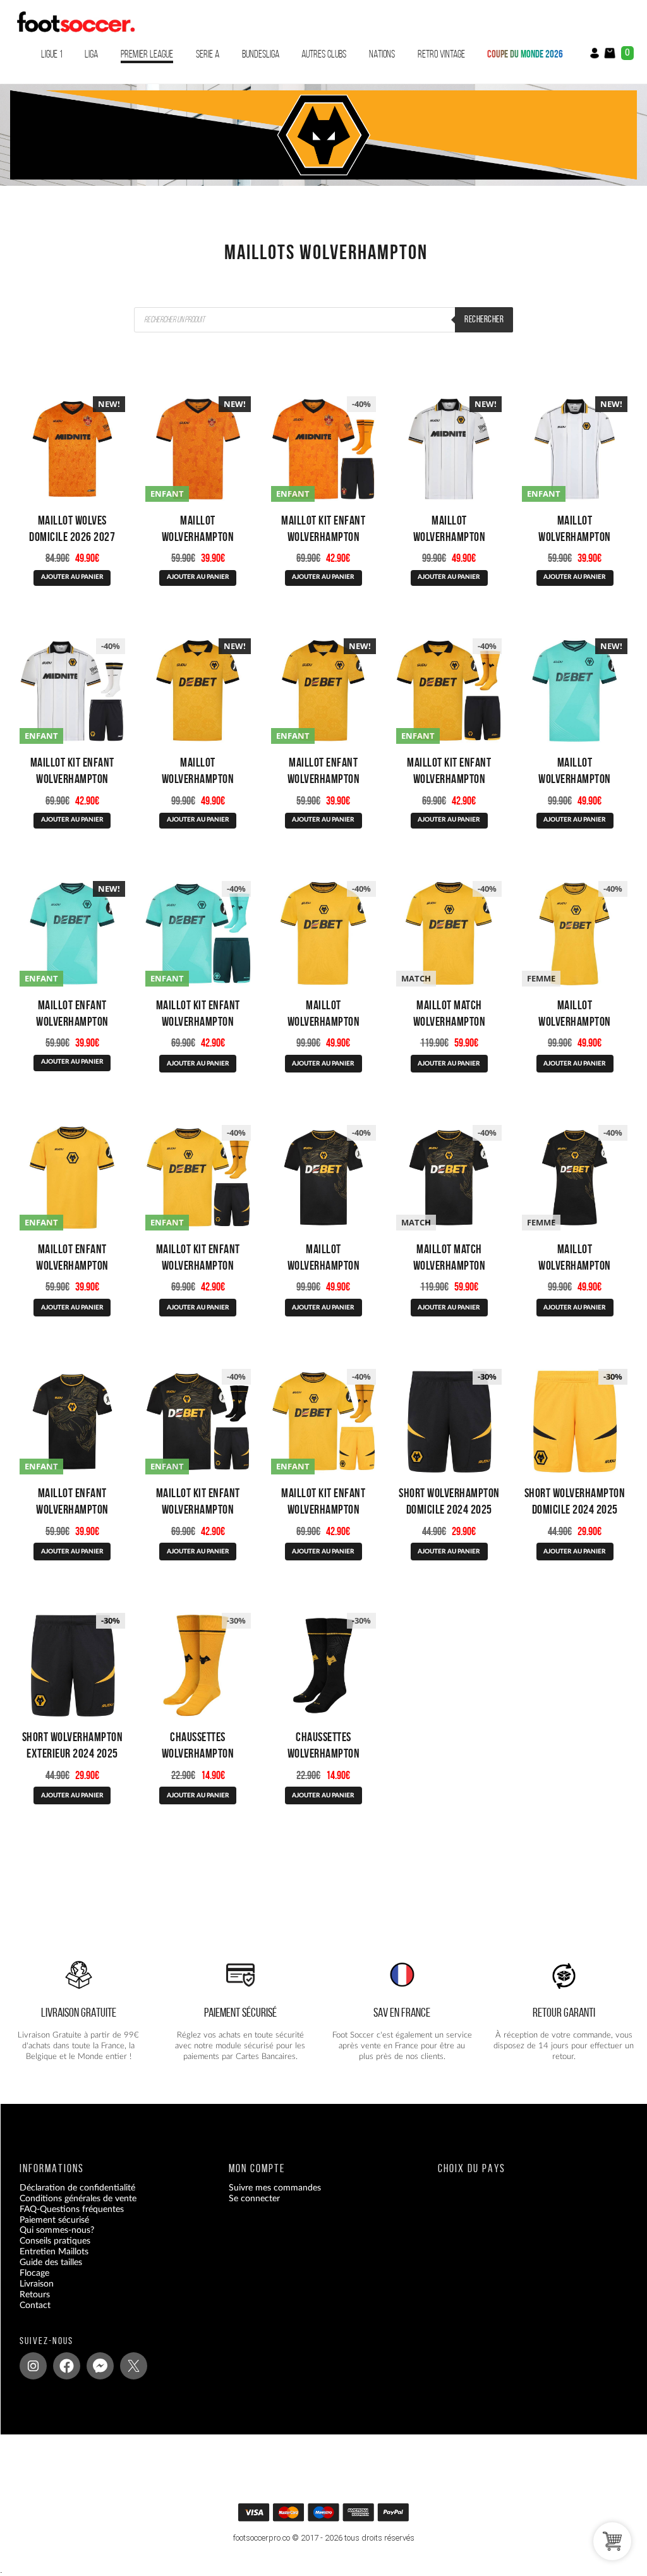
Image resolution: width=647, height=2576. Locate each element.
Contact (35, 2306)
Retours (35, 2295)
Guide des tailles (51, 2263)
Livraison (37, 2284)
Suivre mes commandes (275, 2188)
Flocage (34, 2273)
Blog (28, 2316)
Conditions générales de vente (78, 2199)
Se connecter (254, 2199)
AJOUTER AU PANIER (72, 577)
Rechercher (484, 319)
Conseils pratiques (55, 2242)
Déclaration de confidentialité (77, 2188)
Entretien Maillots (54, 2252)
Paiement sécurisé (54, 2220)
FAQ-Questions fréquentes (72, 2209)
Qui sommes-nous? (57, 2231)
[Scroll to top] (328, 2516)
